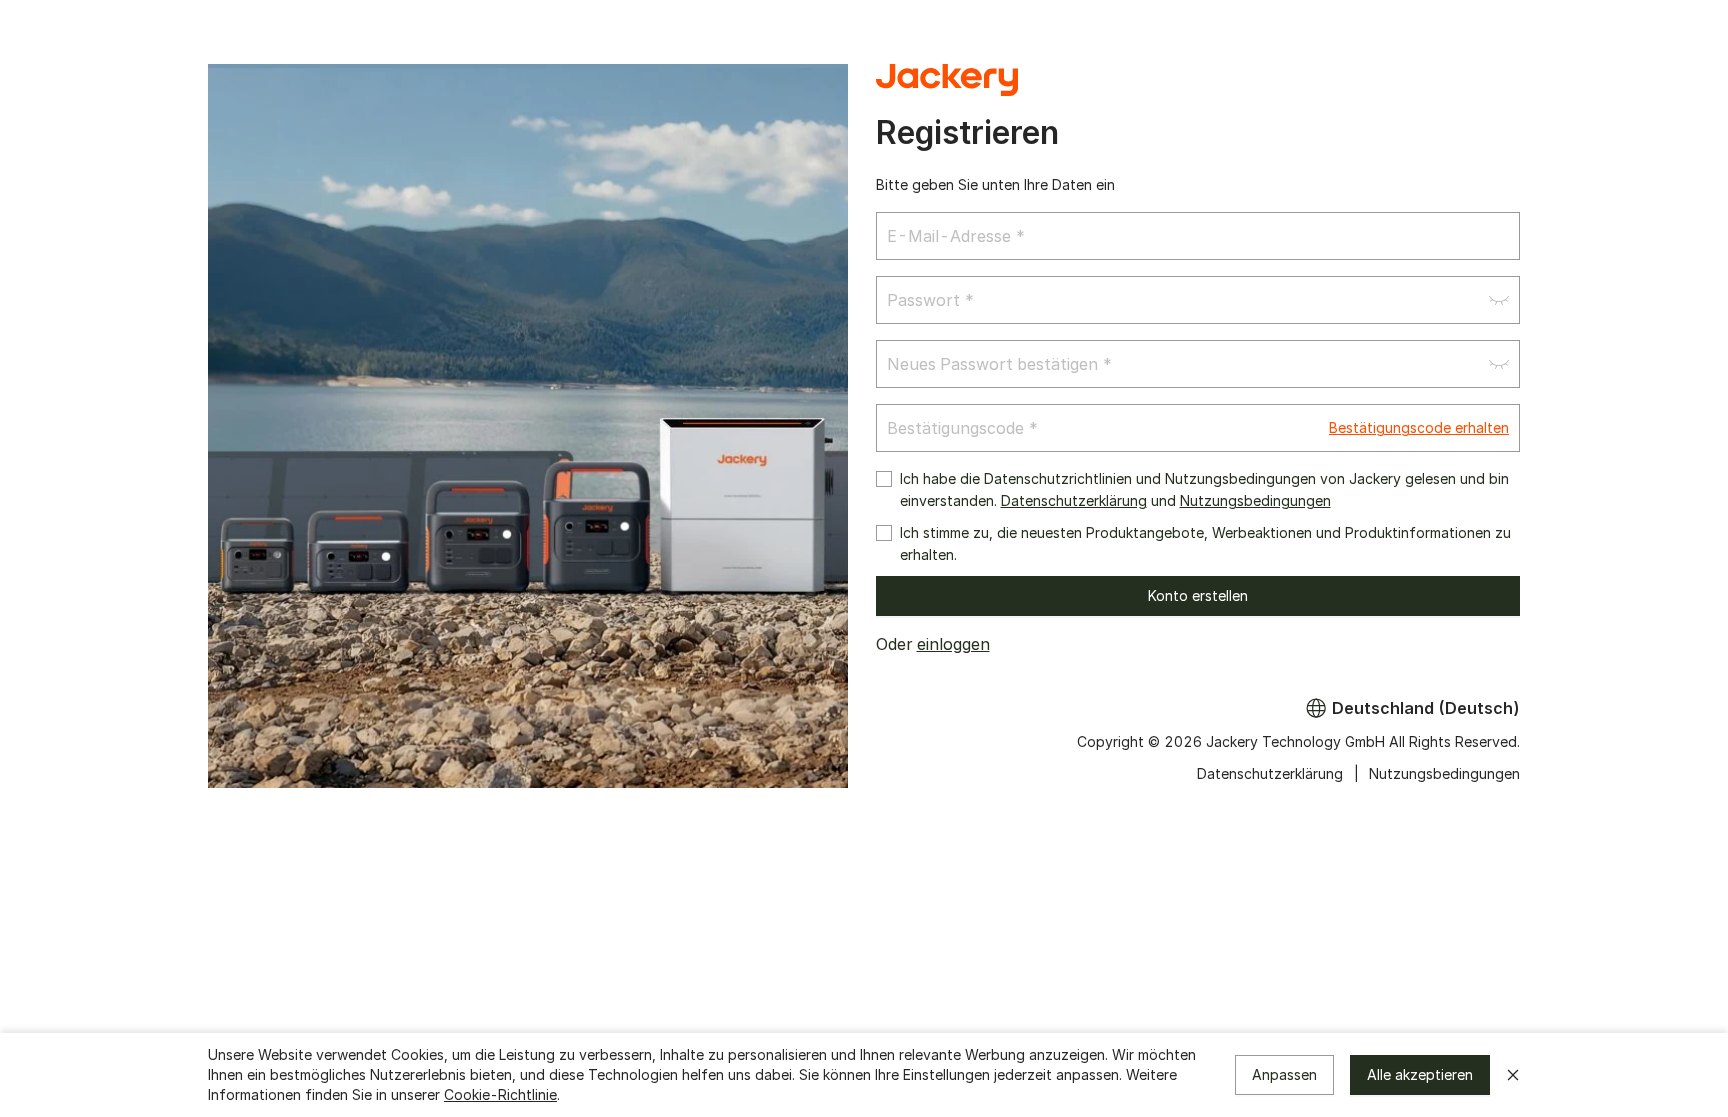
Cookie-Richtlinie (500, 1094)
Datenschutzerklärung (1074, 500)
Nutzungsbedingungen (1255, 500)
